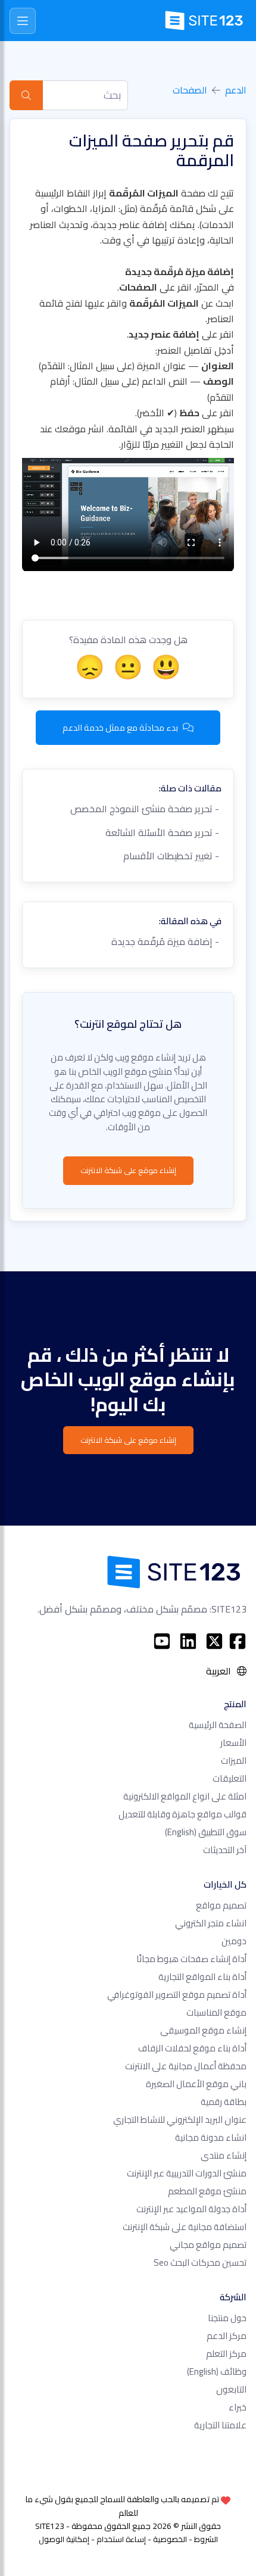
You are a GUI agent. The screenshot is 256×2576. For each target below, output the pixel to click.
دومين (234, 1941)
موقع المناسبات (216, 2012)
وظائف (217, 2371)
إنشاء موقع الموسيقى (203, 2030)
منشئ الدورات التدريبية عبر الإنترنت (187, 2173)
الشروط (206, 2539)
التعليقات (230, 1778)
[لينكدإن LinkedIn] (188, 1641)
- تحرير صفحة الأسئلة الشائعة (163, 832)
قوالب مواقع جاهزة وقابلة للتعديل (182, 1814)
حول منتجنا (227, 2318)
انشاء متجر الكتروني (211, 1923)
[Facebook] (238, 1641)
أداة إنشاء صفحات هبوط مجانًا (191, 1959)
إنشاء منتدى (224, 2155)
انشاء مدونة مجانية (211, 2137)
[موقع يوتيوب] (162, 1641)
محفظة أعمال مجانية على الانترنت (186, 2066)
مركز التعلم (226, 2354)
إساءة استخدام (121, 2539)
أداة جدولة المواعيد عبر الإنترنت (191, 2209)
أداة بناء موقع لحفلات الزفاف (192, 2048)
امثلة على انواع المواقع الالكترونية (185, 1796)
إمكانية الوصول (64, 2539)
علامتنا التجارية (220, 2425)
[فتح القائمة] (23, 21)
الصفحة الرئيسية (218, 1725)
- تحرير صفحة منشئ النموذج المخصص (146, 809)
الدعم (236, 90)
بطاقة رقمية (224, 2102)
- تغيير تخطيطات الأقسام (172, 856)
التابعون (231, 2389)
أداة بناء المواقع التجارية (202, 1977)
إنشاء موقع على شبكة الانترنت (128, 1170)
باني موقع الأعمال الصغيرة (196, 2084)
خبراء (238, 2407)
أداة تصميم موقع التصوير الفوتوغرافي (177, 1995)
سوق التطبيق (206, 1832)
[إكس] (214, 1641)
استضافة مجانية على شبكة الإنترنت (185, 2227)
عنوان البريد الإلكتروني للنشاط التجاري (180, 2120)
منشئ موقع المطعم (207, 2191)
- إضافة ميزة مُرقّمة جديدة (166, 941)
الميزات (234, 1761)
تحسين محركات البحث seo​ (200, 2262)
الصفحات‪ (190, 90)
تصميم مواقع (221, 1905)
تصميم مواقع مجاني (208, 2245)
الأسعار (233, 1743)
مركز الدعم (227, 2336)
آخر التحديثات (225, 1850)
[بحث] (26, 95)
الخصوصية (170, 2539)
